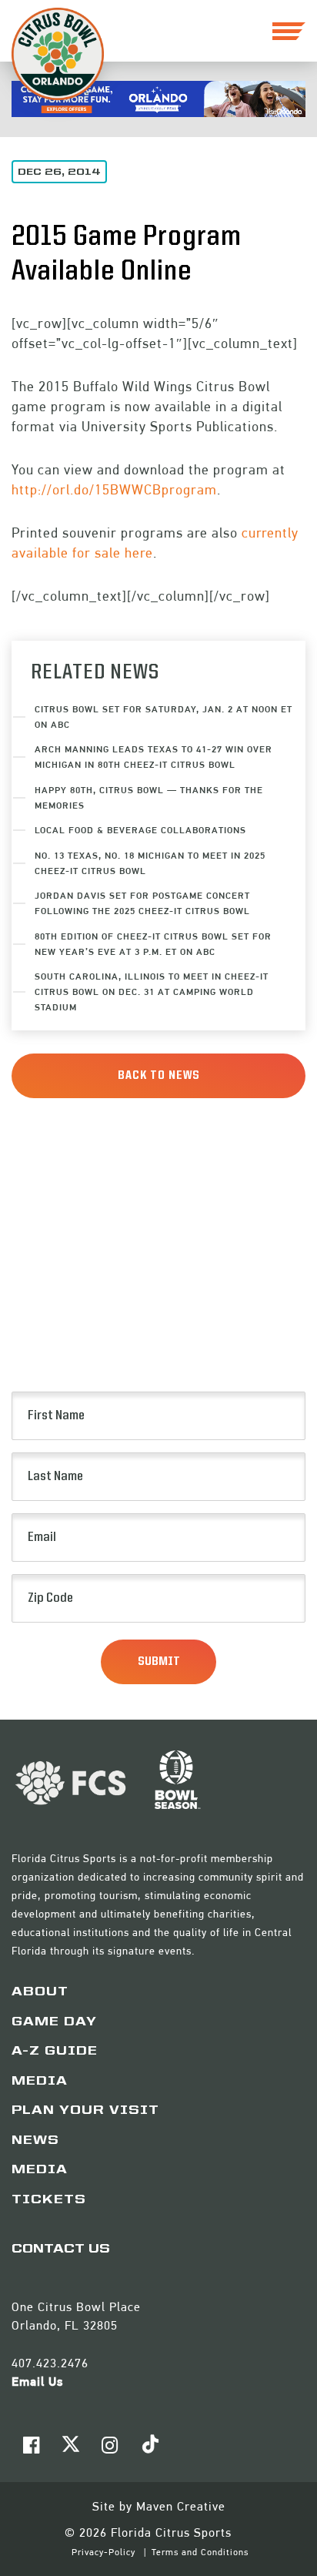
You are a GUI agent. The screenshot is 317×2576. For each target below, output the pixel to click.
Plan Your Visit (85, 2111)
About (40, 1992)
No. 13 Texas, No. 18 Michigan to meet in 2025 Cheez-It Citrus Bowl (150, 863)
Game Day (54, 2022)
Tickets (49, 2200)
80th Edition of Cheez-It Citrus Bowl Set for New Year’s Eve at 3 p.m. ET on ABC (153, 944)
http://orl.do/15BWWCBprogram (114, 489)
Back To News (159, 1076)
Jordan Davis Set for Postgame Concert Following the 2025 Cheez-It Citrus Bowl (142, 903)
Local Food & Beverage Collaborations (140, 830)
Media (40, 2082)
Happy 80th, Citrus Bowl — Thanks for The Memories (149, 797)
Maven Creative (181, 2506)
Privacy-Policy (105, 2552)
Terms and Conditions (200, 2552)
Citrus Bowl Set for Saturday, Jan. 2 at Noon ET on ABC (164, 717)
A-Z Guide (55, 2052)
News (35, 2141)
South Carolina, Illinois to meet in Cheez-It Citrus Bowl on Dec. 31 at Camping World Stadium (152, 992)
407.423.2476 (50, 2363)
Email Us (37, 2382)
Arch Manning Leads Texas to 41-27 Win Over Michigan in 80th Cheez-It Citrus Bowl (153, 757)
